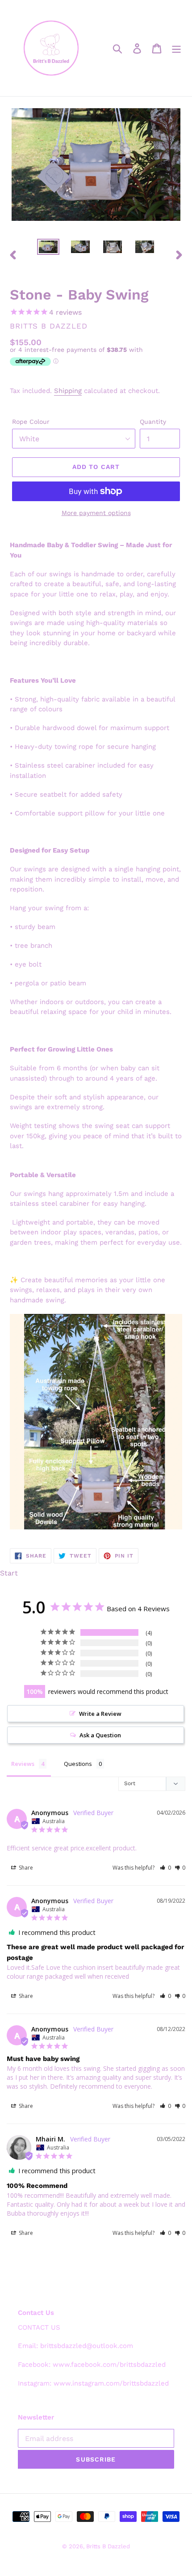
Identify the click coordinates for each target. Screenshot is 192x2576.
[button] (165, 1868)
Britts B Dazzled (108, 2546)
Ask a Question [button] (100, 1735)
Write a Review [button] (100, 1714)
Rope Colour (31, 422)
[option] (48, 249)
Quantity (153, 422)
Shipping (68, 391)
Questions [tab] (78, 1764)
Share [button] (25, 1868)
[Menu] (176, 48)
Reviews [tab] (23, 1764)
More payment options (96, 513)
